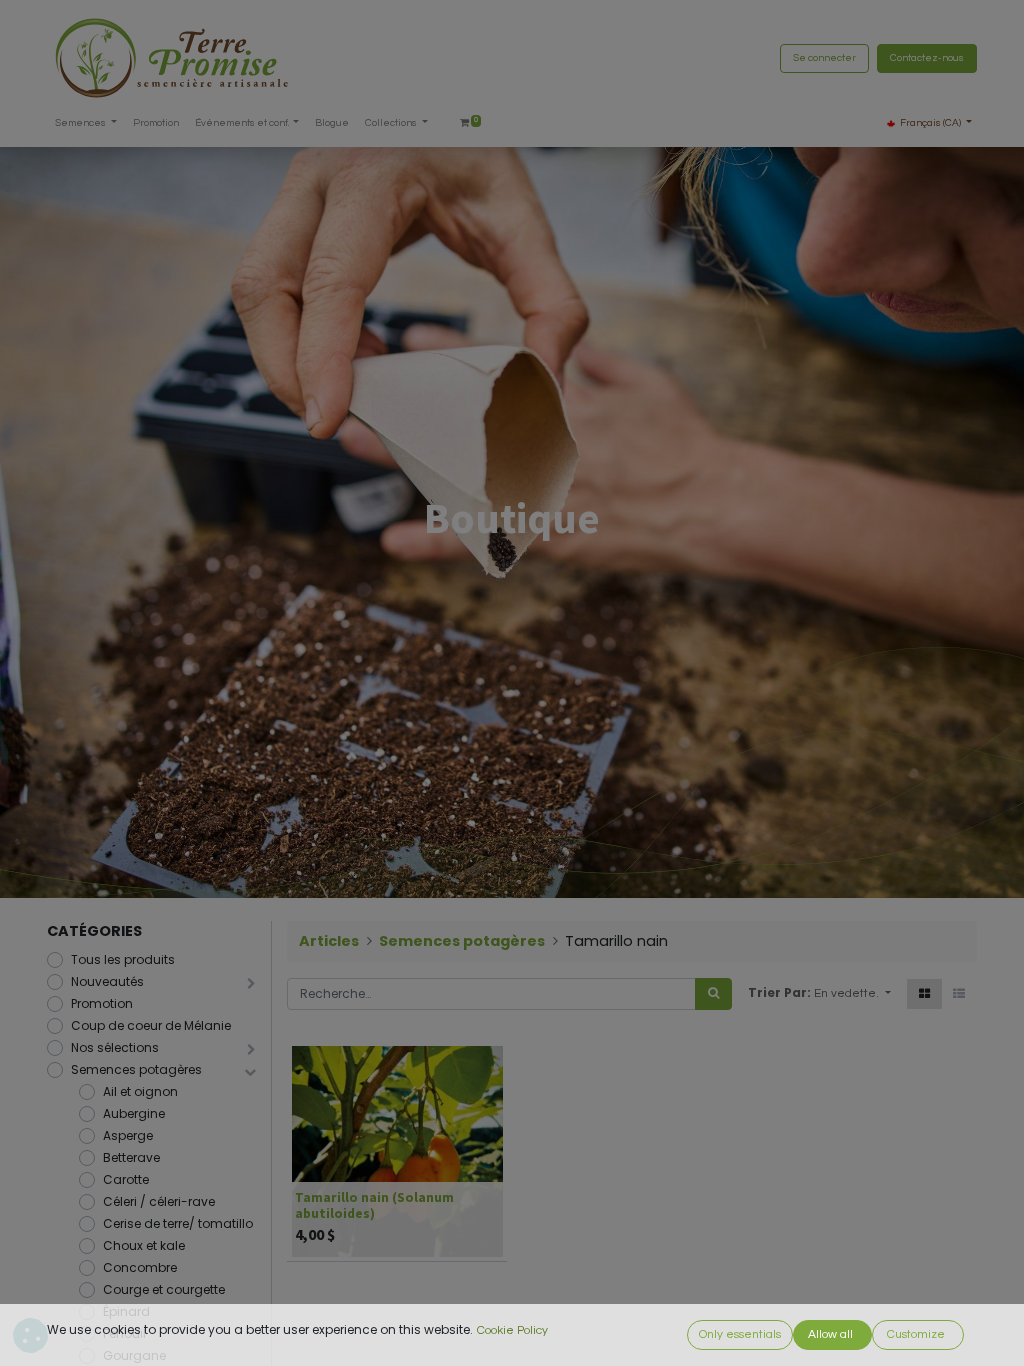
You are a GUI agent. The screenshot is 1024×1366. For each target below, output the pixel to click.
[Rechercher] (713, 994)
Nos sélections (115, 1047)
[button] (852, 994)
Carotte (126, 1179)
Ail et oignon (140, 1091)
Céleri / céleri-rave (159, 1201)
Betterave (131, 1157)
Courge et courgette (164, 1289)
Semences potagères (136, 1069)
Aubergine (134, 1113)
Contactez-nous (927, 58)
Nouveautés (107, 981)
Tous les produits (123, 959)
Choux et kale (144, 1245)
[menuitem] (156, 123)
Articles (329, 941)
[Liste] (959, 994)
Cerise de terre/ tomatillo (178, 1223)
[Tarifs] (924, 994)
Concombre (140, 1267)
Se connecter (824, 58)
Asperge (128, 1135)
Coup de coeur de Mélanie (151, 1025)
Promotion (102, 1003)
